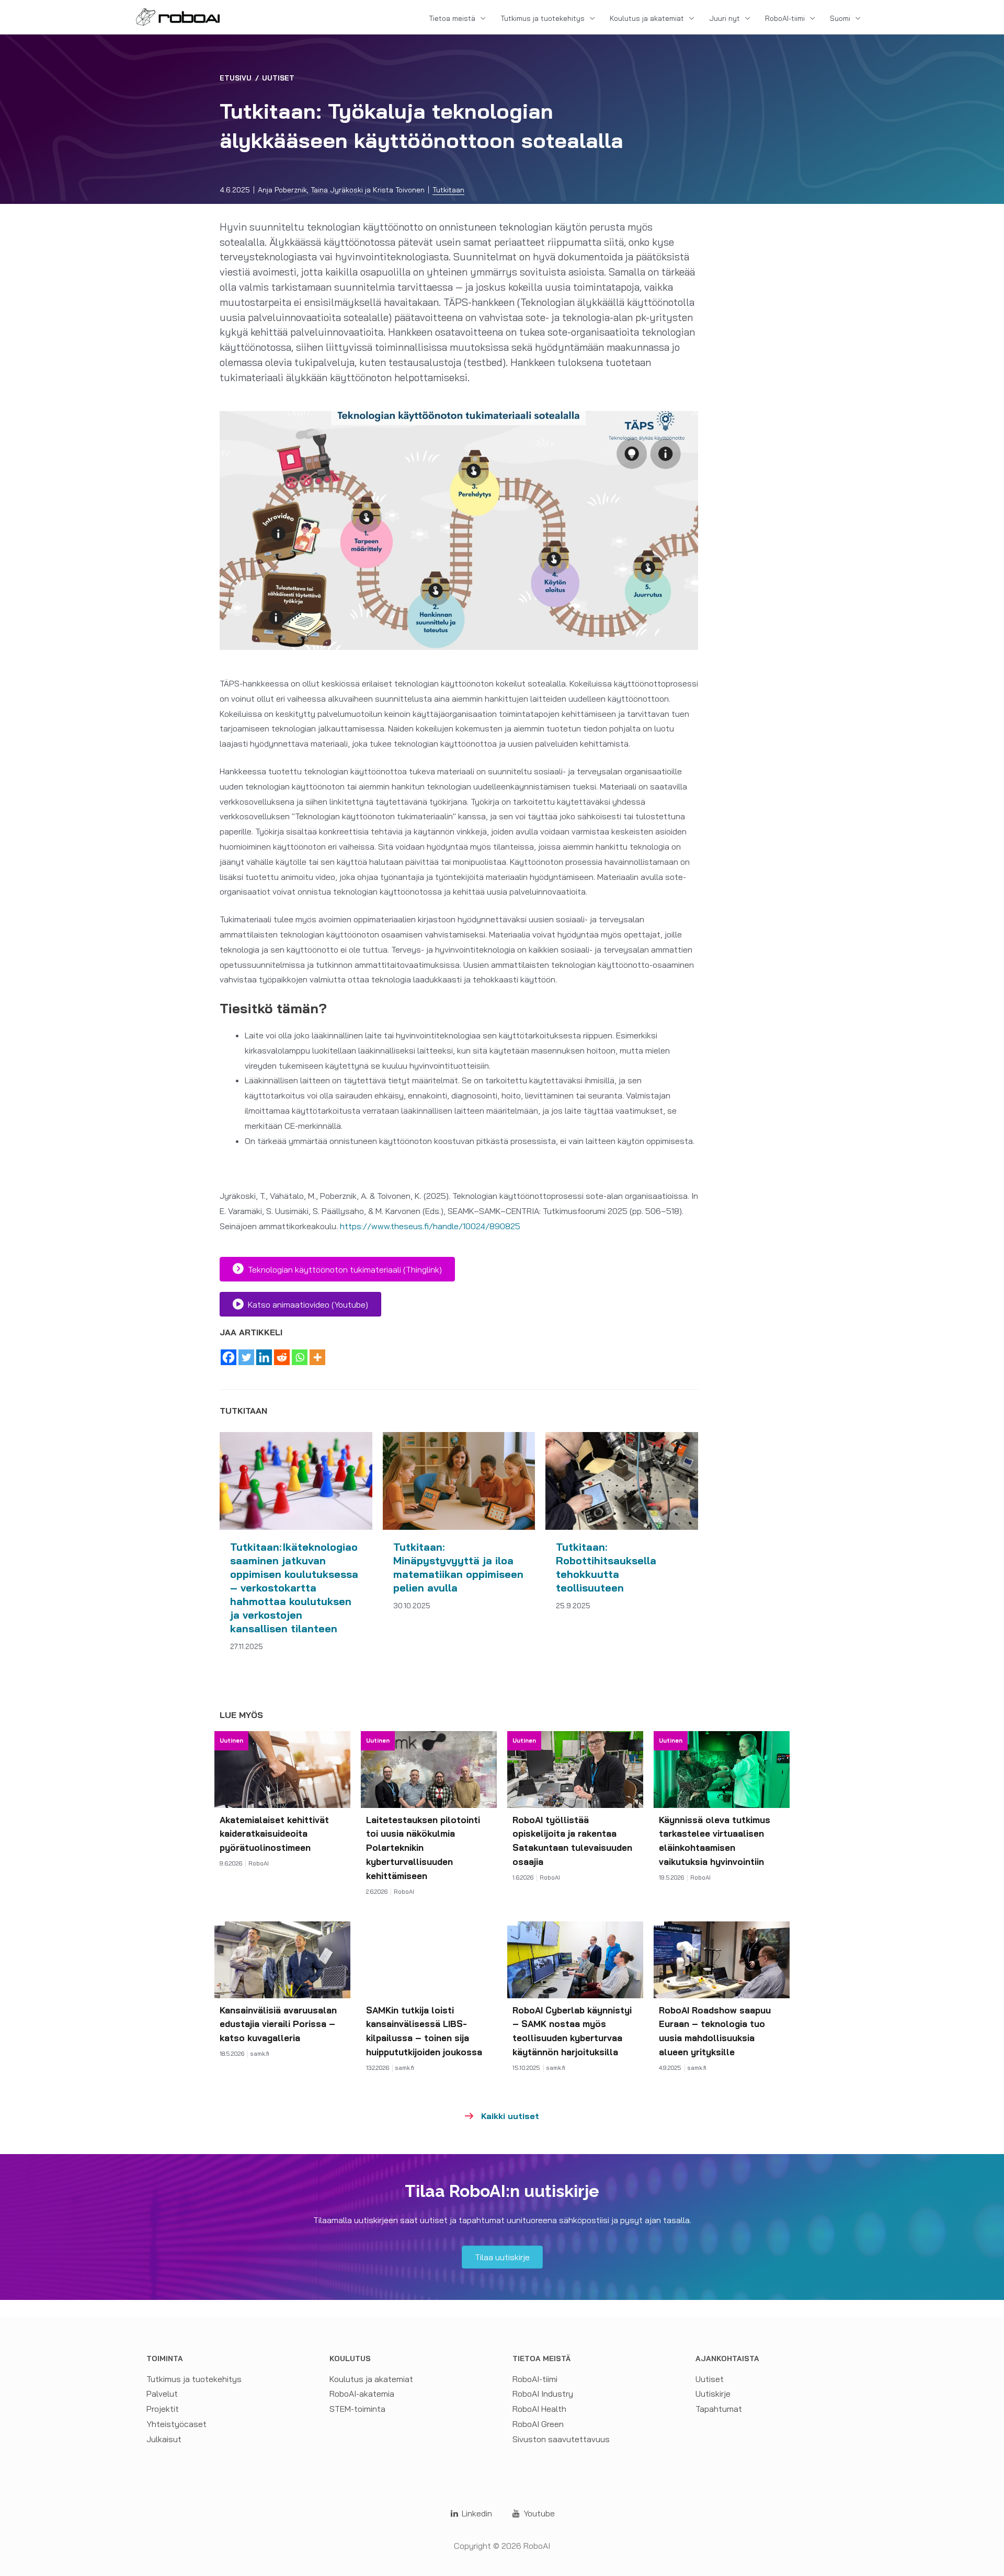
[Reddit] (282, 1357)
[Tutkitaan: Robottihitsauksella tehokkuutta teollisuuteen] (622, 1480)
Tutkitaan (448, 190)
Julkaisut (164, 2439)
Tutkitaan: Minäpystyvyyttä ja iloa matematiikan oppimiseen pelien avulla (458, 1567)
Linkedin (476, 2513)
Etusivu (236, 78)
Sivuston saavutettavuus (561, 2439)
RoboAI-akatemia (362, 2394)
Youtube (538, 2513)
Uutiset (278, 78)
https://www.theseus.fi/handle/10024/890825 (430, 1226)
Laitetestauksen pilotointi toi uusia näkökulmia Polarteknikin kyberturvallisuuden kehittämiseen (423, 1848)
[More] (317, 1357)
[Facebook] (229, 1357)
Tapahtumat (719, 2409)
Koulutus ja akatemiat (647, 18)
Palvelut (162, 2394)
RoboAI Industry (543, 2394)
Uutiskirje (713, 2394)
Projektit (163, 2409)
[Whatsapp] (300, 1357)
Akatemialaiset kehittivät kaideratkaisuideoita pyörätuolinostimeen (274, 1834)
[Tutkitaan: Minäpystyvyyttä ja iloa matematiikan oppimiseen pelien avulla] (459, 1480)
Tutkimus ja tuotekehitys (543, 18)
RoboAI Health (539, 2409)
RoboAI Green (538, 2424)
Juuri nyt (725, 18)
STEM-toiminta (357, 2409)
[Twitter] (246, 1357)
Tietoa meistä (452, 18)
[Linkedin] (264, 1357)
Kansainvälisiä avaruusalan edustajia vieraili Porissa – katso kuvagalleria (278, 2024)
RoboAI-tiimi (785, 18)
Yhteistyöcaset (176, 2424)
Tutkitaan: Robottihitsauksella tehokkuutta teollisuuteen (606, 1567)
